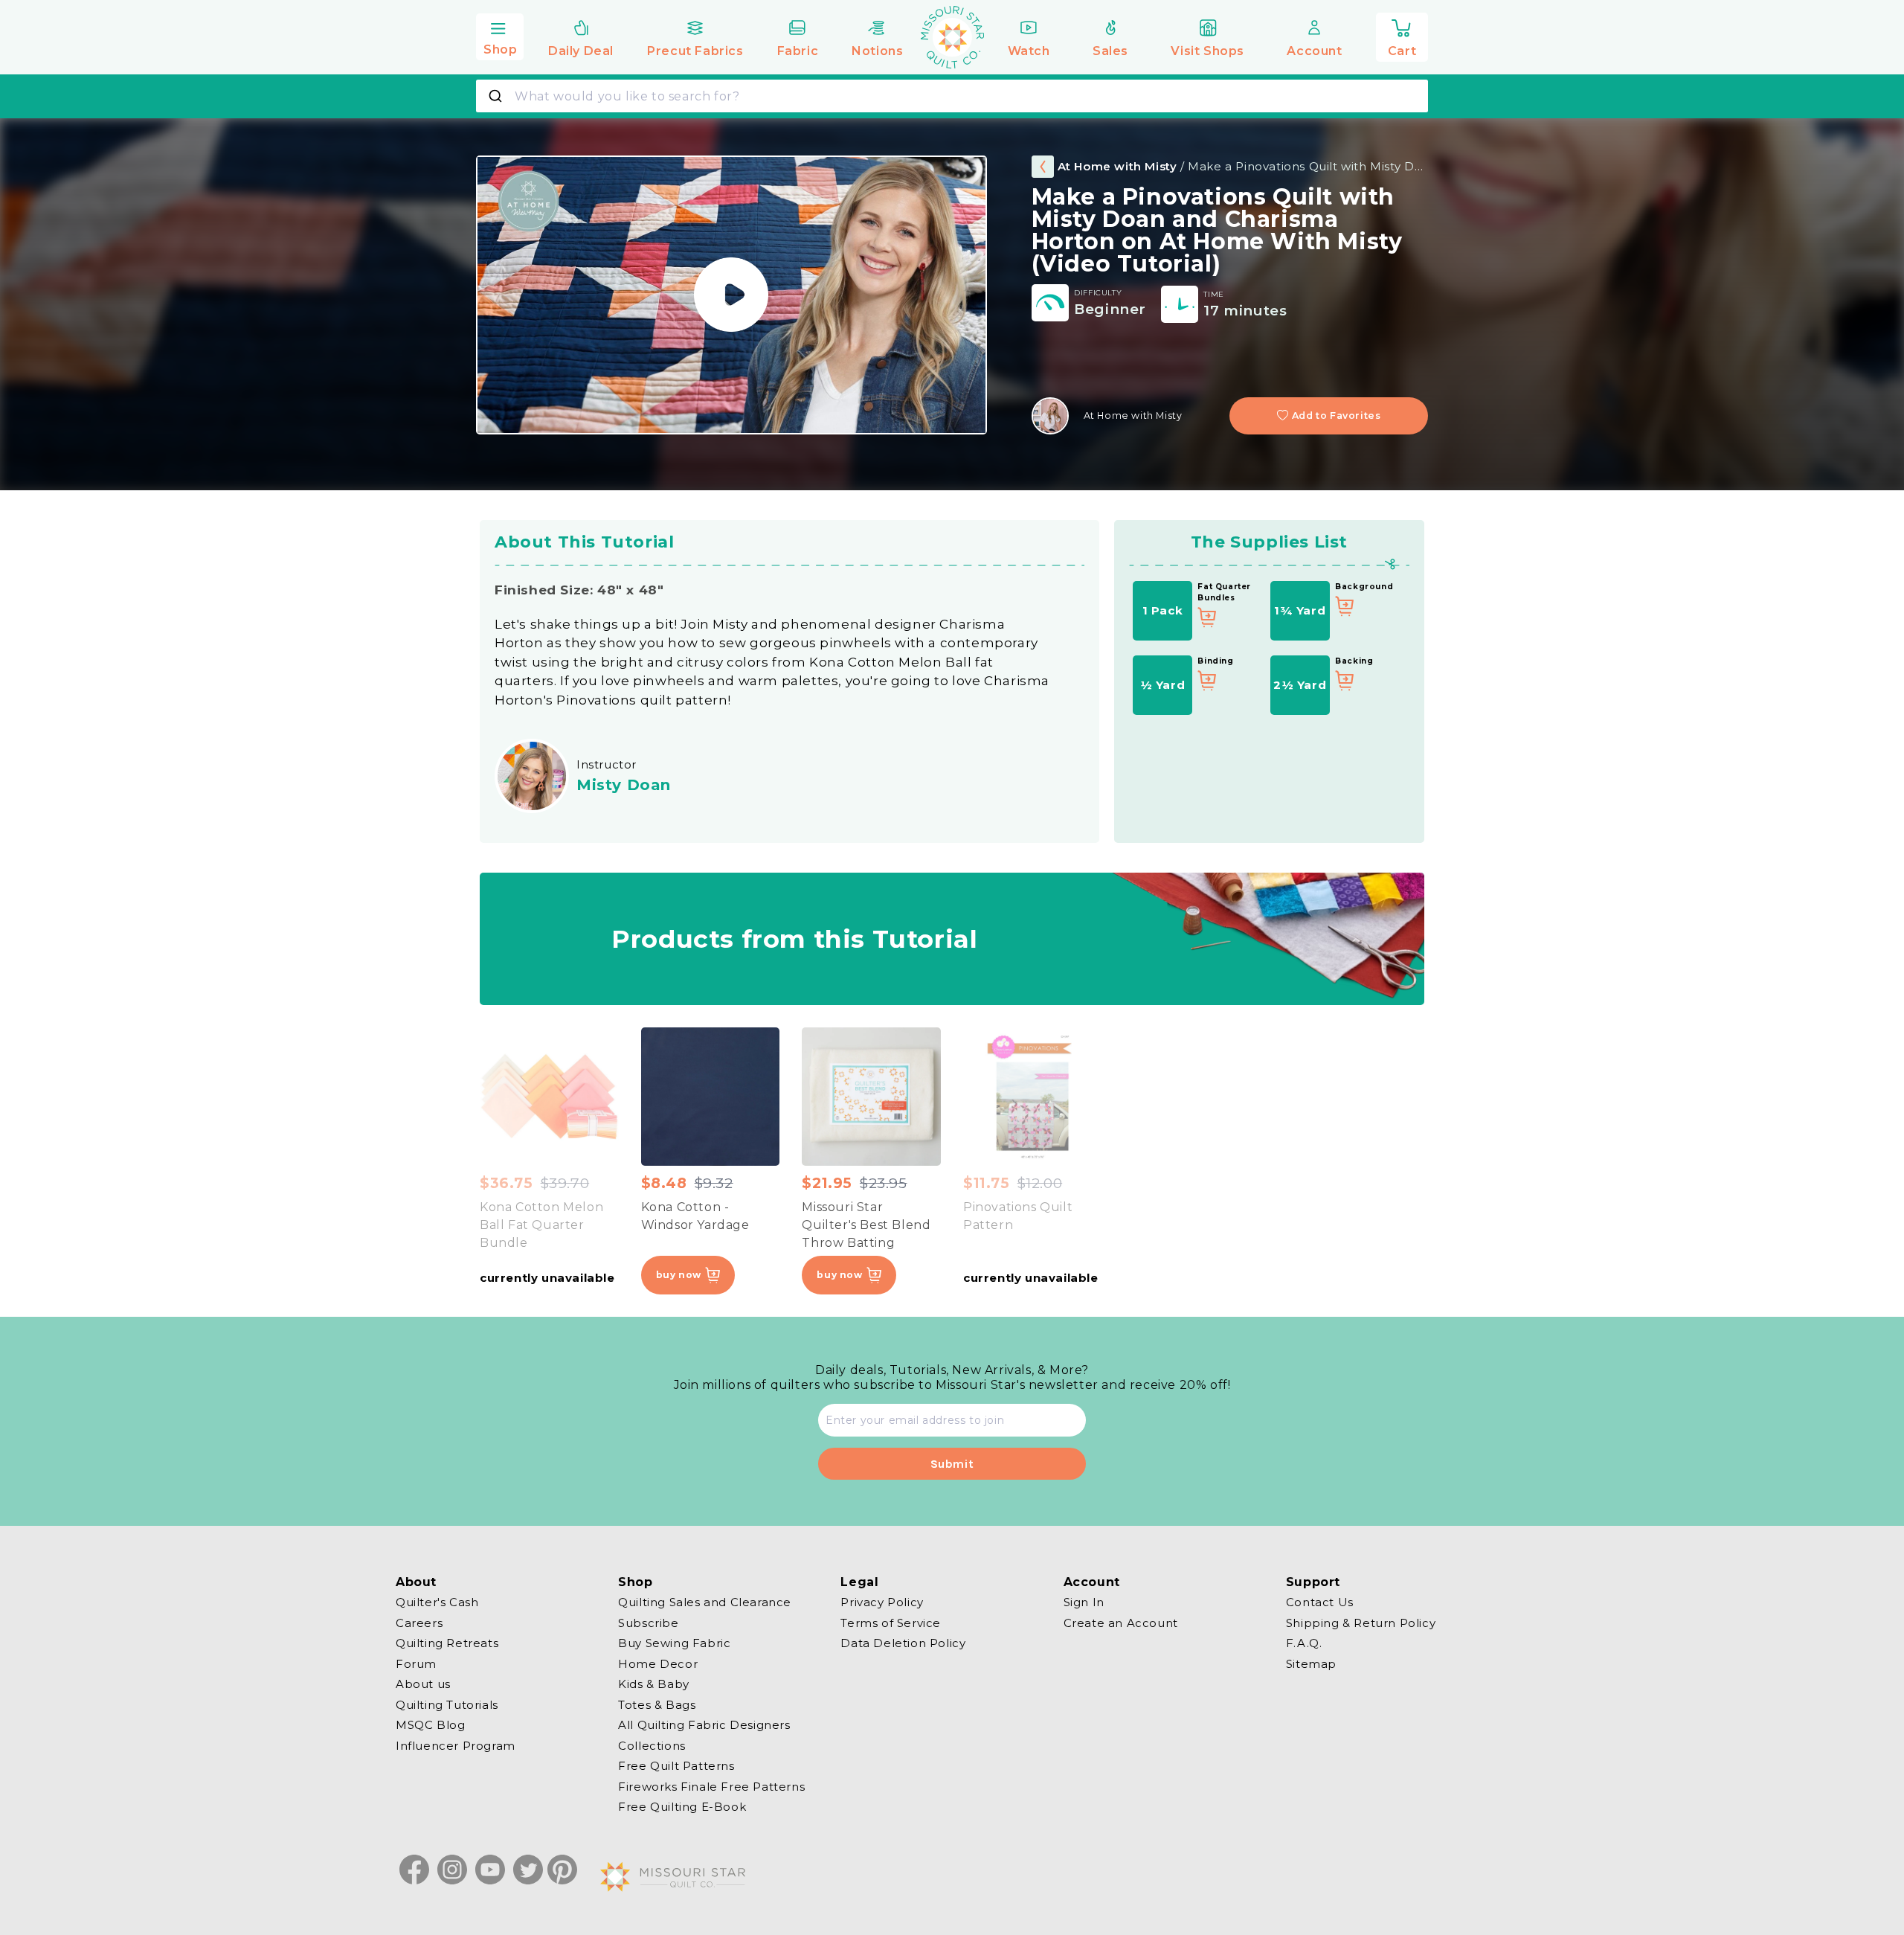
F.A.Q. (1304, 1643)
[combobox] (952, 96)
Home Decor (658, 1663)
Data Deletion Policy (903, 1643)
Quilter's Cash (437, 1602)
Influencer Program (456, 1745)
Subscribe (648, 1622)
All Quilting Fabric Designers (704, 1725)
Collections (652, 1745)
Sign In (1084, 1602)
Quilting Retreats (447, 1643)
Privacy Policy (882, 1602)
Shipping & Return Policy (1361, 1622)
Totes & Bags (657, 1704)
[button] (500, 35)
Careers (419, 1622)
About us (423, 1684)
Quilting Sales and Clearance (705, 1602)
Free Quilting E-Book (682, 1807)
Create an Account (1121, 1622)
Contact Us (1320, 1602)
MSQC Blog (430, 1725)
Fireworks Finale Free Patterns (711, 1786)
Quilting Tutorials (447, 1704)
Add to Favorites (1337, 415)
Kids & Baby (654, 1684)
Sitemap (1311, 1663)
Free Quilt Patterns (676, 1766)
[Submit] (497, 96)
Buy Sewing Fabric (674, 1643)
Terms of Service (891, 1622)
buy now (679, 1275)
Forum (416, 1663)
